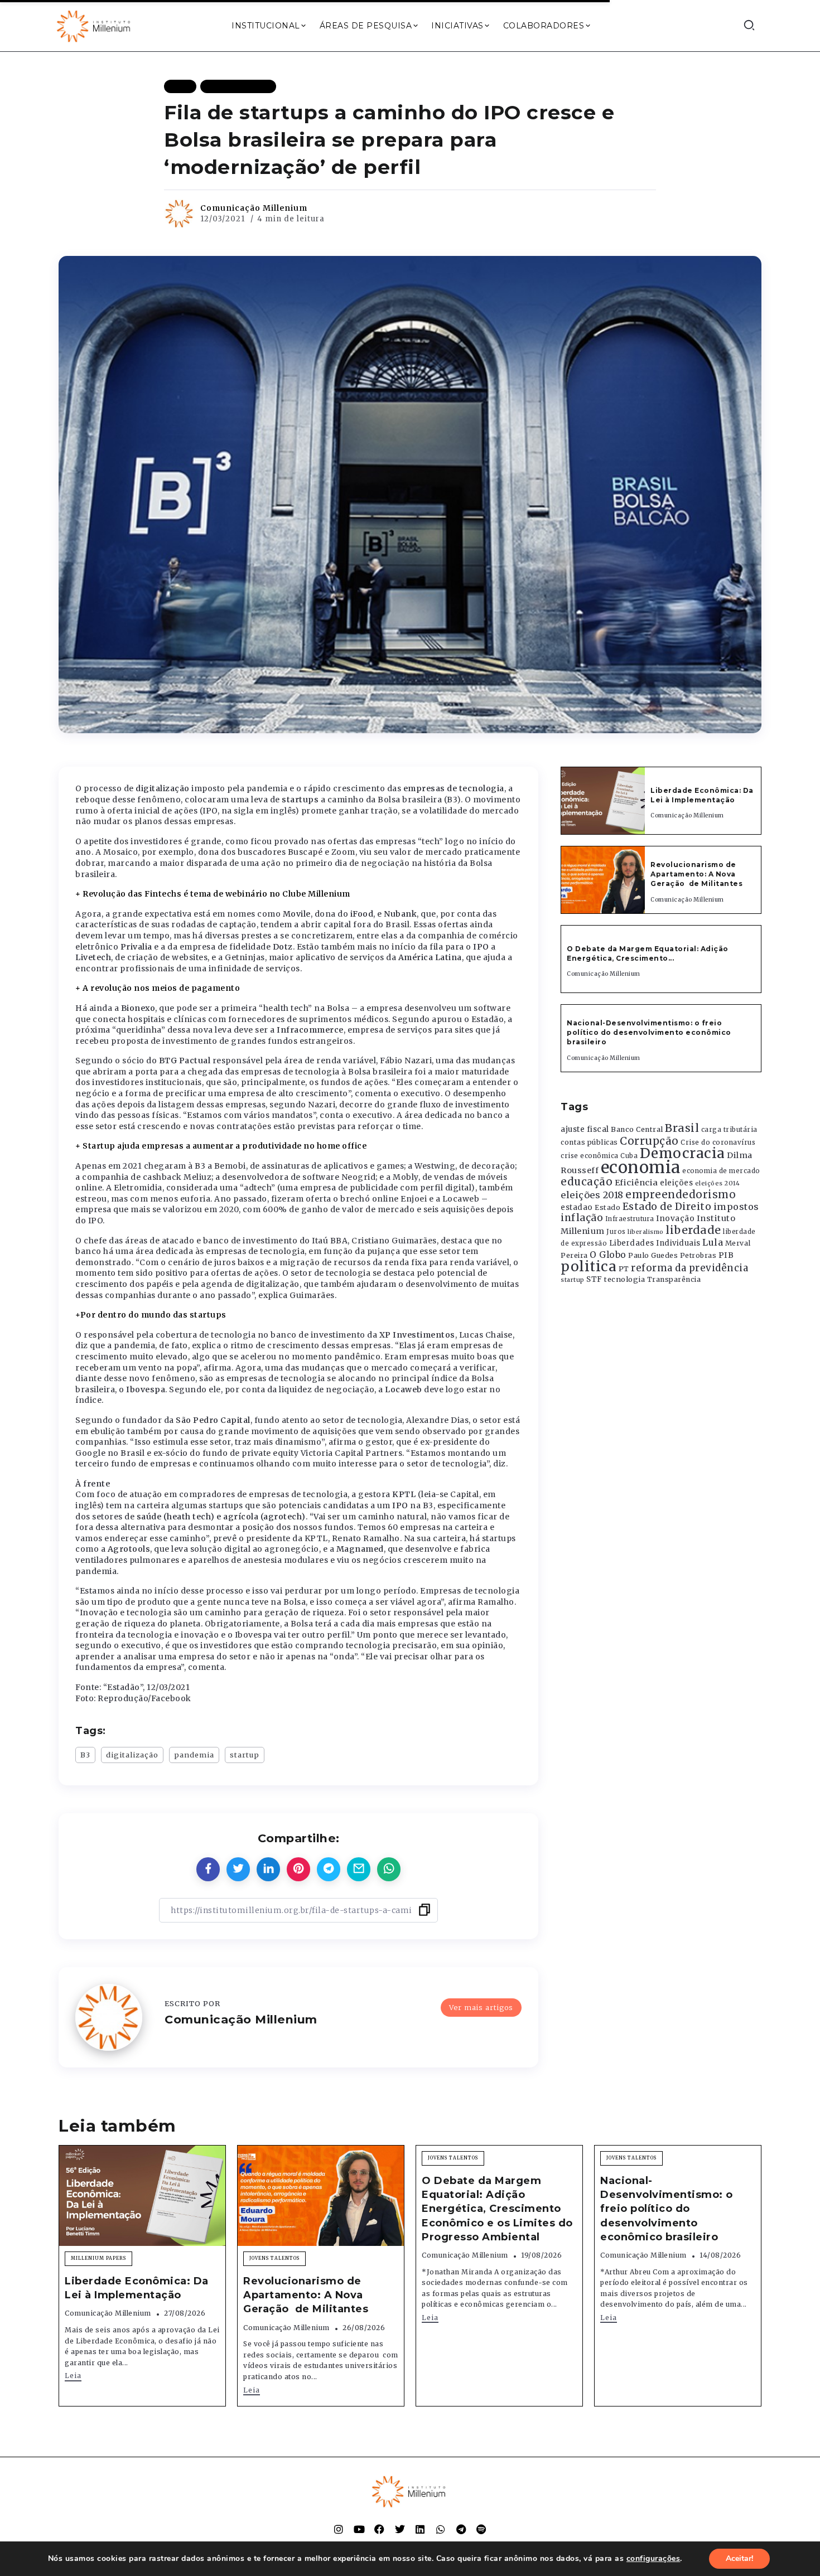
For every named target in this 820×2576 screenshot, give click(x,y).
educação (587, 1182)
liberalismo (646, 1232)
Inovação (675, 1219)
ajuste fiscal (585, 1129)
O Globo (608, 1255)
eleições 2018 (592, 1195)
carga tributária (729, 1130)
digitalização (132, 1755)
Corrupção (649, 1141)
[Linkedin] (420, 2529)
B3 (85, 1755)
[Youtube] (359, 2529)
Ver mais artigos (481, 2007)
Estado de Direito (667, 1207)
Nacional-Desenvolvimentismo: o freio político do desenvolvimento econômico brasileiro (649, 1032)
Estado (607, 1207)
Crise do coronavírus (718, 1142)
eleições (676, 1183)
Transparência (674, 1279)
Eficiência (636, 1183)
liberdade (693, 1230)
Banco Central (637, 1129)
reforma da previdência (689, 1268)
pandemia (194, 1755)
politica (589, 1267)
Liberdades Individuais (655, 1243)
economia (641, 1167)
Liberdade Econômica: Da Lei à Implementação (702, 795)
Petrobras (698, 1255)
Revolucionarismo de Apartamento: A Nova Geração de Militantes (698, 874)
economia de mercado (721, 1171)
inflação (582, 1218)
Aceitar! (739, 2558)
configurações (653, 2559)
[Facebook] (379, 2529)
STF (594, 1279)
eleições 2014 (718, 1183)
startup (245, 1755)
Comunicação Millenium (254, 208)
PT (624, 1269)
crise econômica (590, 1156)
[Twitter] (400, 2529)
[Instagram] (339, 2529)
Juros (616, 1232)
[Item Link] (603, 801)
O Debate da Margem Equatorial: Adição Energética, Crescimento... (648, 953)
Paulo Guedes (653, 1255)
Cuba (629, 1156)
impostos (736, 1207)
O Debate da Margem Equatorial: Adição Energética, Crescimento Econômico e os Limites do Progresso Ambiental (497, 2209)
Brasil (682, 1128)
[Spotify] (481, 2529)
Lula (713, 1242)
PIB (726, 1255)
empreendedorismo (681, 1195)
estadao (577, 1207)
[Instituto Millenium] (95, 25)
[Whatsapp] (441, 2529)
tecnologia (624, 1279)
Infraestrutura (630, 1219)
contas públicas (589, 1142)
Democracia (682, 1153)
